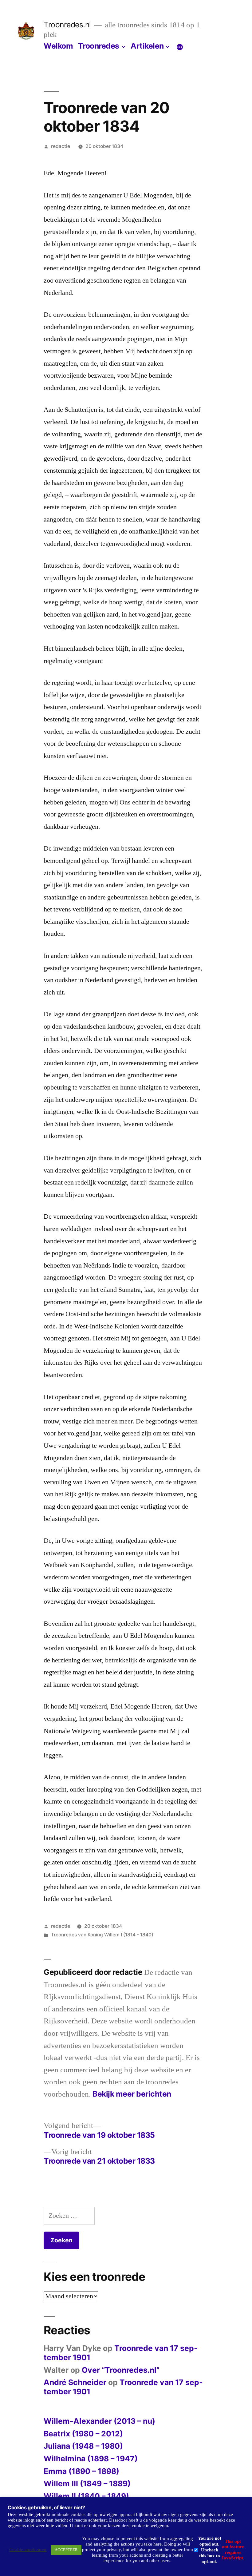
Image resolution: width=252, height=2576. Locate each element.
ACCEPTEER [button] (66, 2550)
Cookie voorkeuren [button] (28, 2550)
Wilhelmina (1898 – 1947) (91, 2459)
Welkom (58, 46)
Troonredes (99, 46)
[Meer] (180, 47)
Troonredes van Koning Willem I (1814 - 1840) (102, 1935)
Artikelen (147, 46)
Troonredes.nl (67, 25)
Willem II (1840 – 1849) (86, 2496)
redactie (61, 146)
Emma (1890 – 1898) (81, 2471)
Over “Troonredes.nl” (121, 2370)
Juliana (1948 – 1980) (83, 2446)
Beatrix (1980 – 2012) (83, 2434)
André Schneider (75, 2382)
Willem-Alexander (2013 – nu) (99, 2421)
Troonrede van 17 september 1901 (121, 2353)
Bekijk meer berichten (132, 2094)
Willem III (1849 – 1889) (87, 2483)
